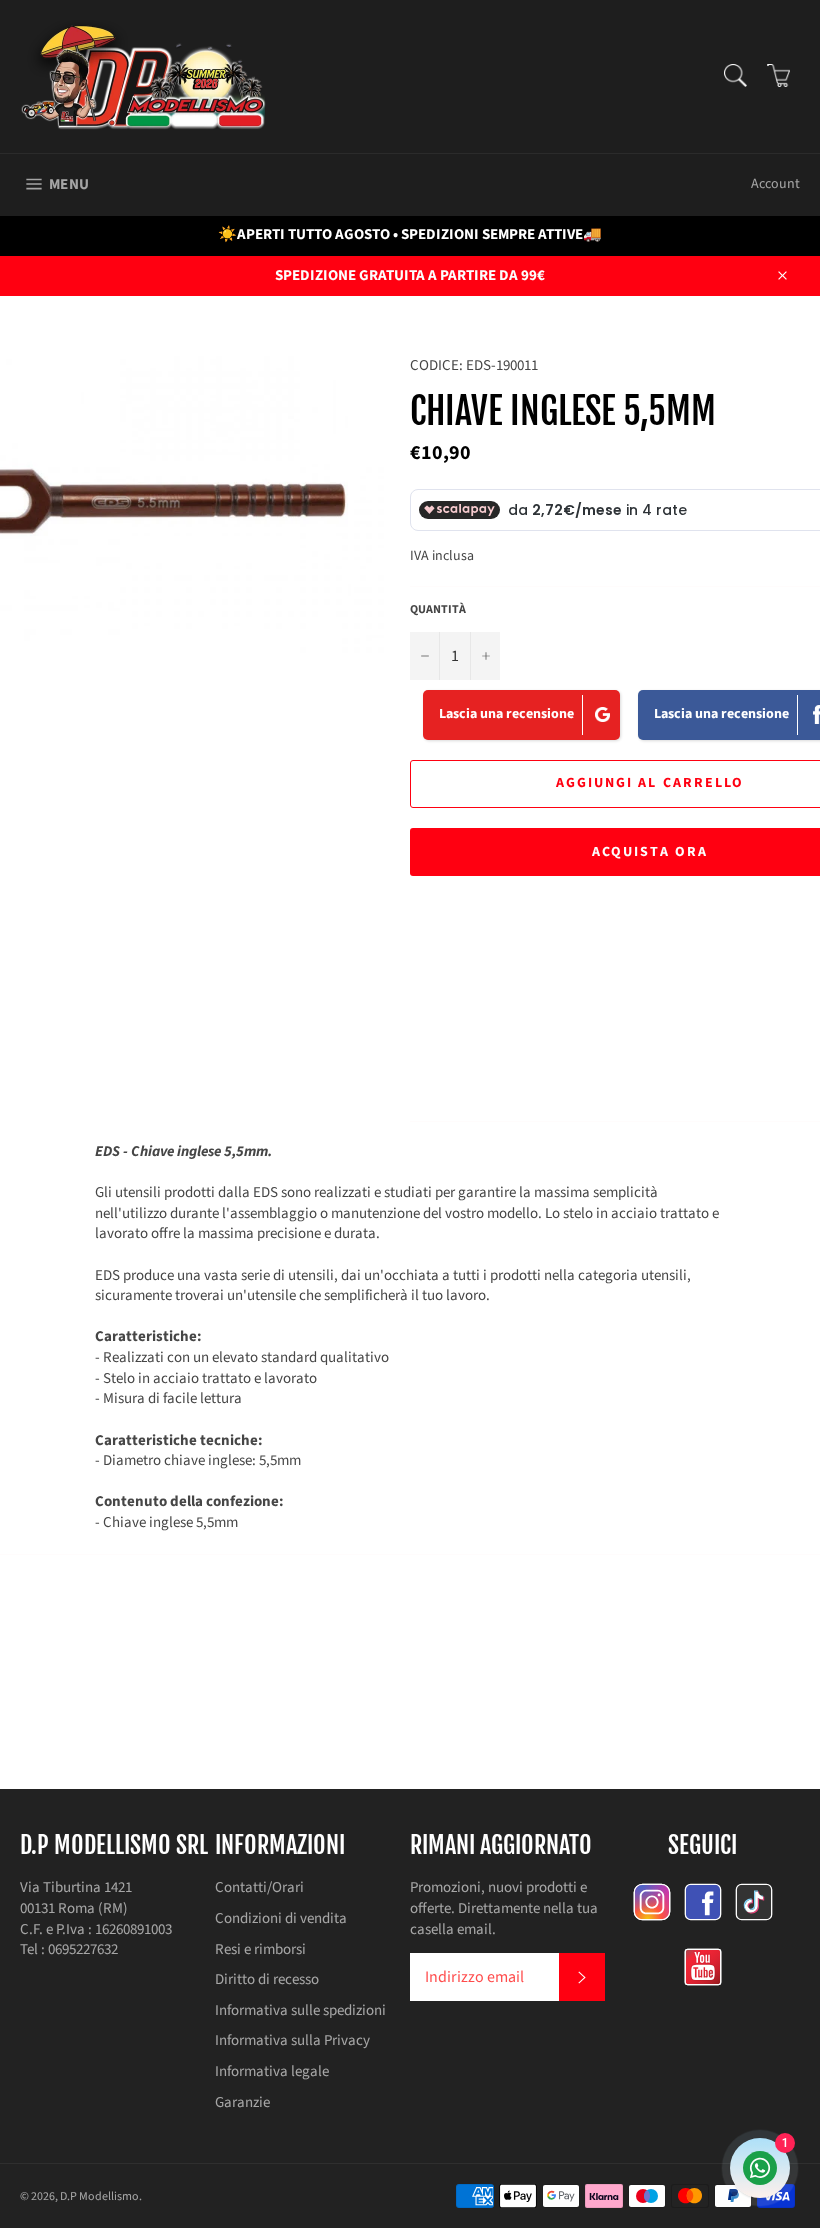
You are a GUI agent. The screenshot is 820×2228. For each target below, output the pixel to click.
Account (775, 184)
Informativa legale (272, 2071)
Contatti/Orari (259, 1887)
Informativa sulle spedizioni (300, 2010)
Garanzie (242, 2102)
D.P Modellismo (99, 2196)
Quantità (438, 610)
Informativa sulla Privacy (292, 2040)
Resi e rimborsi (260, 1949)
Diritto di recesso (267, 1979)
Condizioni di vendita (281, 1918)
